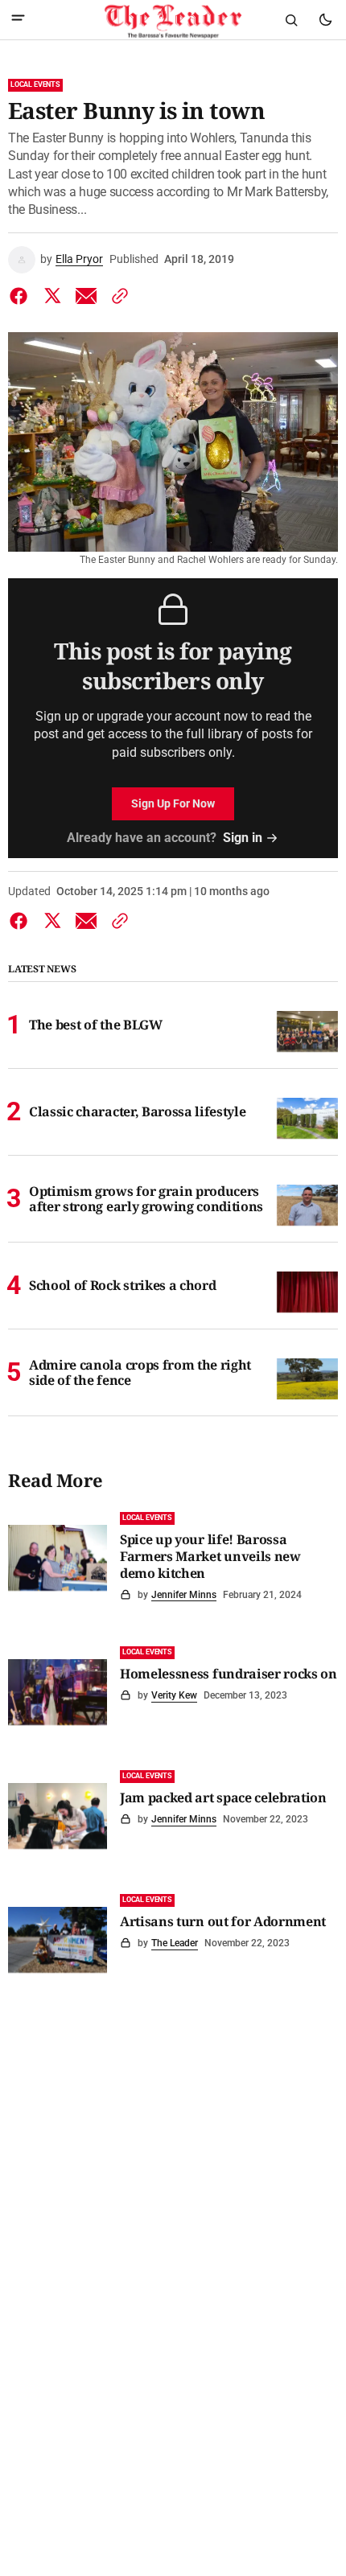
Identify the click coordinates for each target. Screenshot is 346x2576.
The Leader (175, 1943)
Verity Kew (174, 1695)
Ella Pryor (79, 259)
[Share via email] (86, 296)
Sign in (243, 838)
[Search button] (291, 20)
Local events (35, 84)
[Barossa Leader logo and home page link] (173, 20)
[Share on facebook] (22, 296)
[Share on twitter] (52, 296)
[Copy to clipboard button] (117, 296)
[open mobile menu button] (18, 20)
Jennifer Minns (184, 1595)
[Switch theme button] (325, 20)
